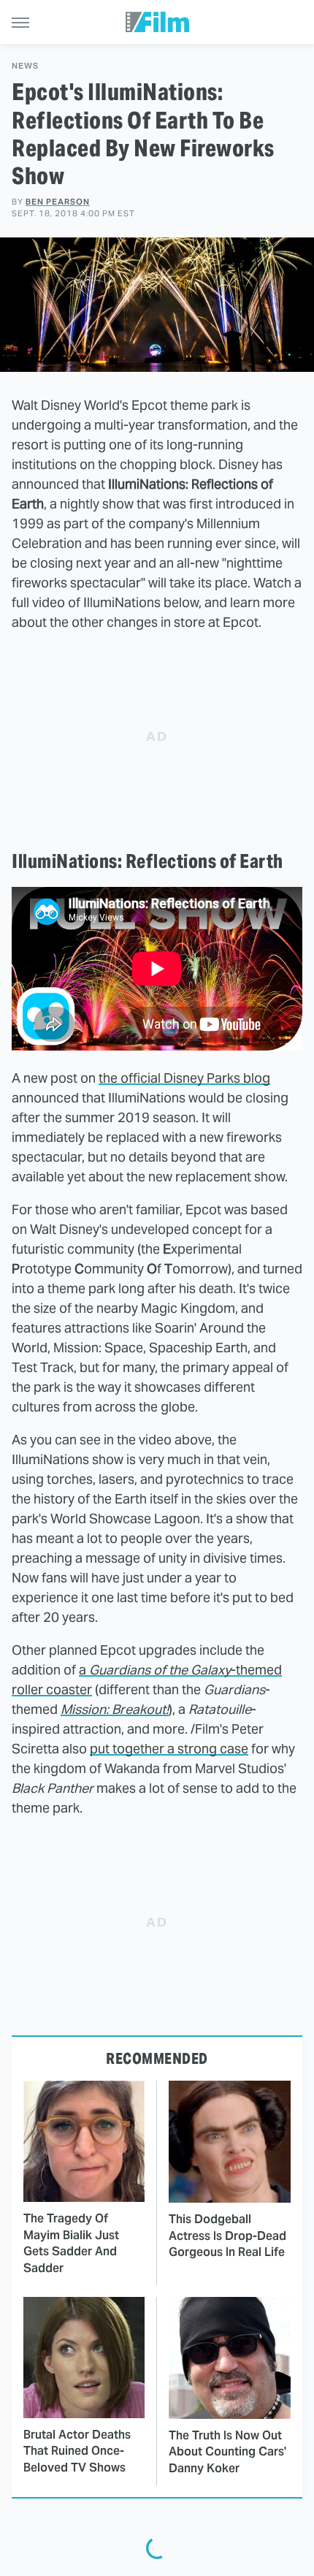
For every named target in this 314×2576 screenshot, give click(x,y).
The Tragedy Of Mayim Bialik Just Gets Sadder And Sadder (71, 2243)
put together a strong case (169, 1749)
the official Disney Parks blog (184, 1078)
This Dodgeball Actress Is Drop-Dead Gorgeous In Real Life (227, 2236)
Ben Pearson (58, 202)
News (25, 66)
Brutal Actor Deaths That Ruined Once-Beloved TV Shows (77, 2451)
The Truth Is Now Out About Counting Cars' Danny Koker (227, 2452)
